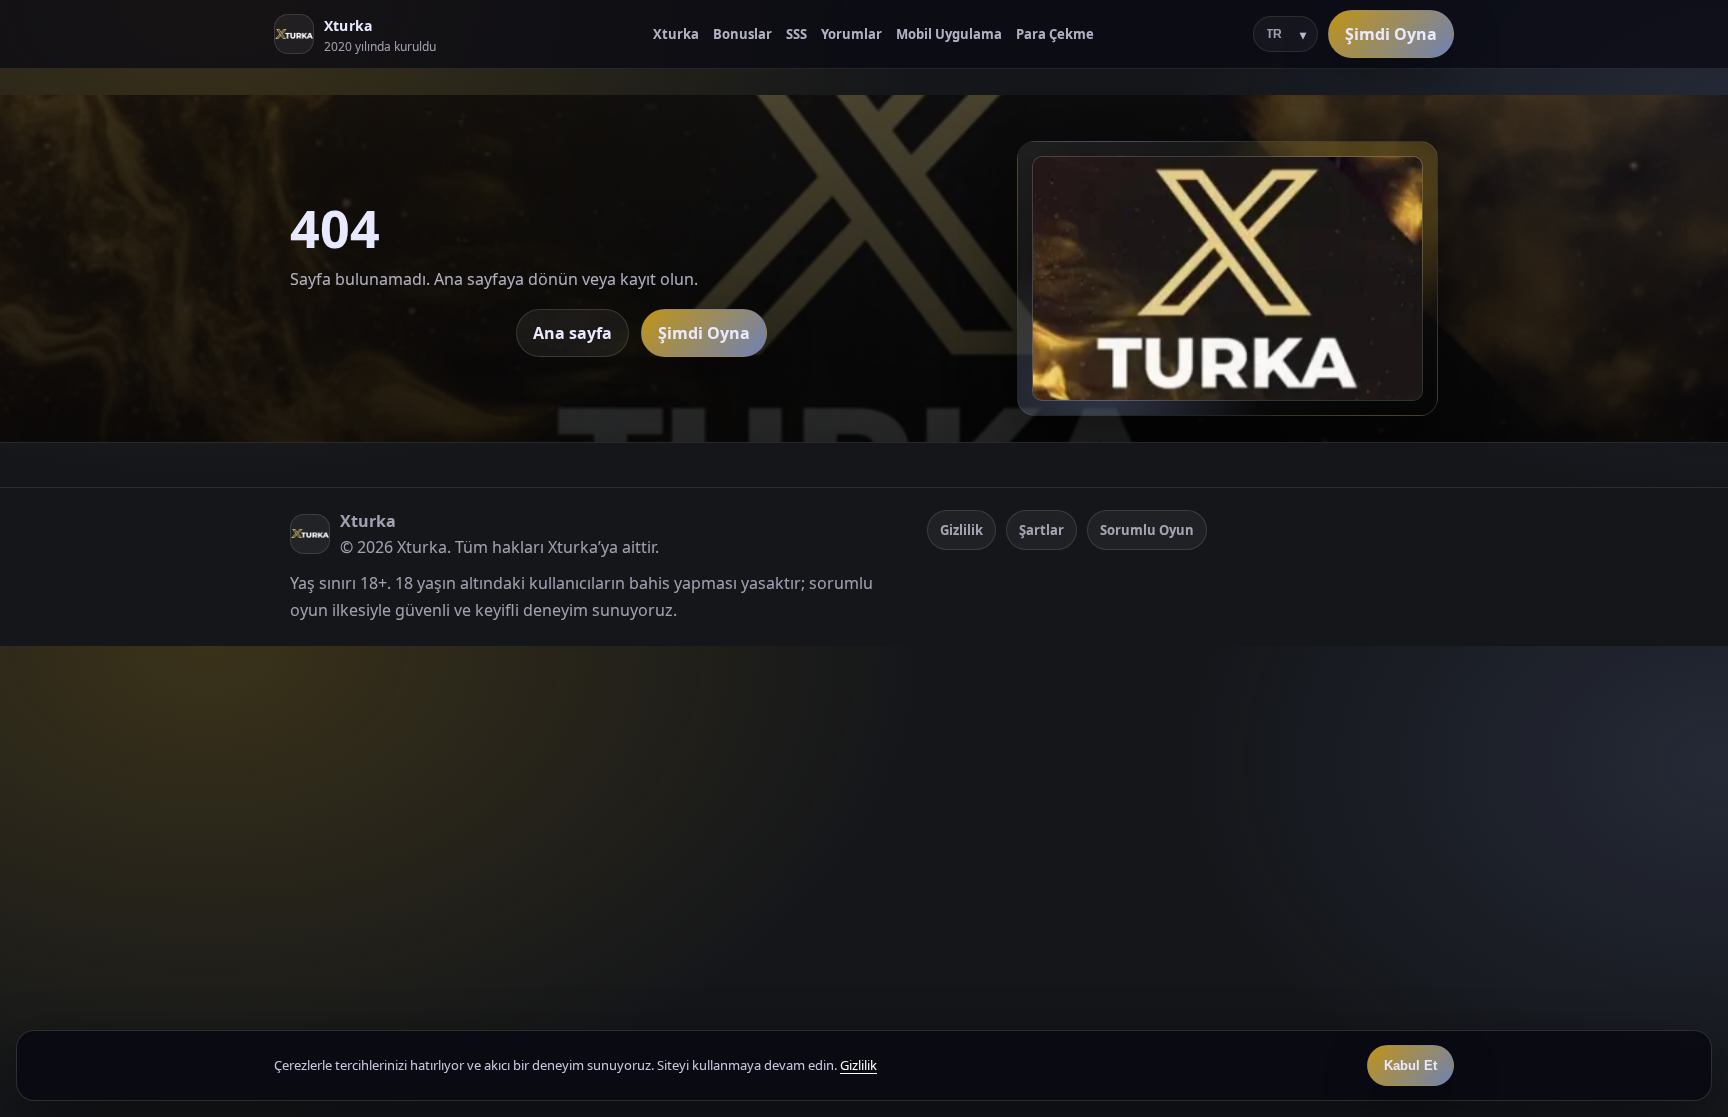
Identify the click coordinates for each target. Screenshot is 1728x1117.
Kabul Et (1410, 1065)
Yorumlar (851, 34)
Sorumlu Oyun (1147, 530)
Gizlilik (961, 530)
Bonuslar (742, 34)
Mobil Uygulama (949, 34)
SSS (796, 34)
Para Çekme (1055, 34)
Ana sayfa (572, 333)
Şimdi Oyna (1391, 34)
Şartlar (1041, 530)
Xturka (676, 34)
